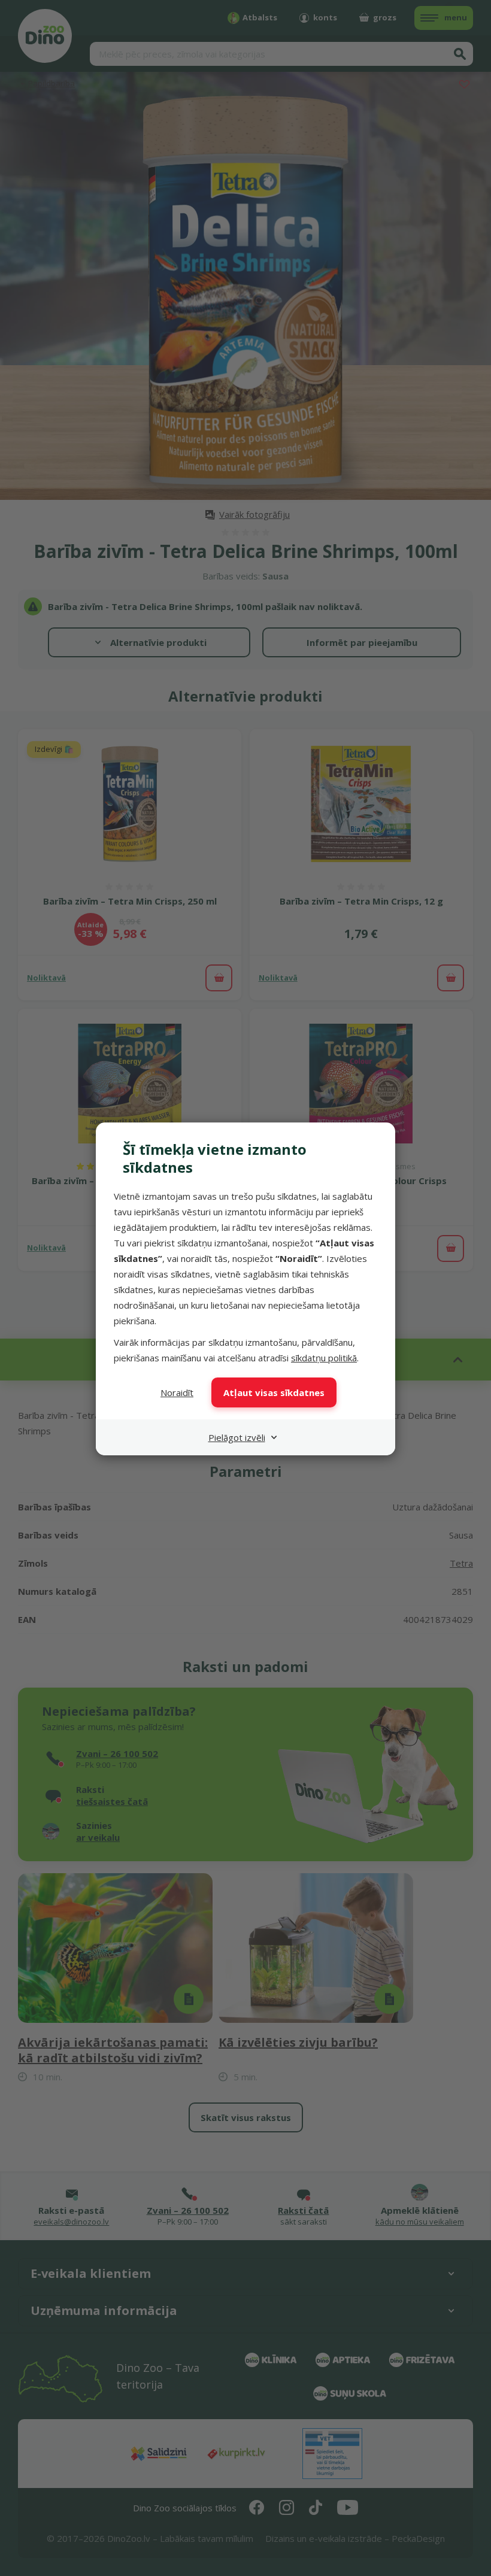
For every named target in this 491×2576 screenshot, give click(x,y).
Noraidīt (177, 1392)
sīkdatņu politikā (324, 1358)
